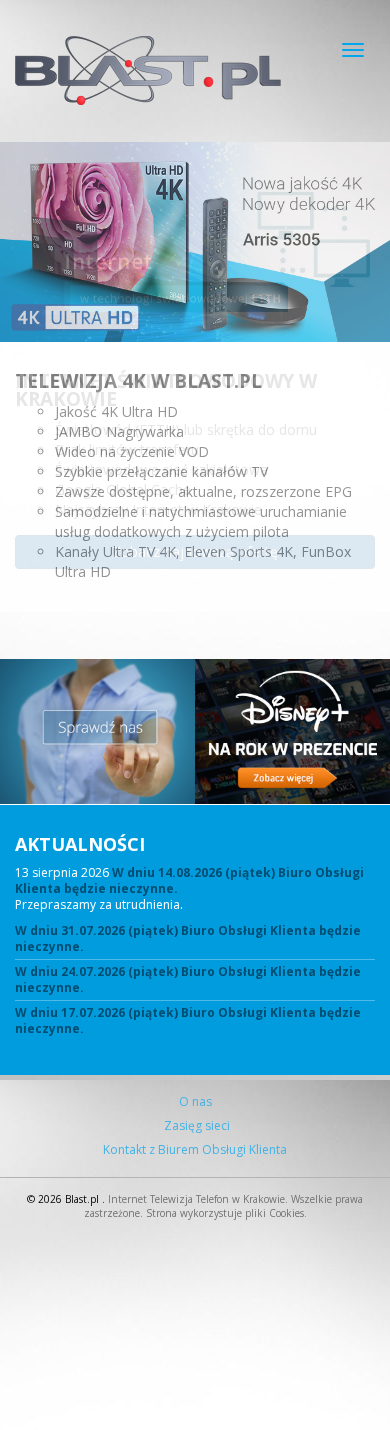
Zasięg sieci (195, 1126)
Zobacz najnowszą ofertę (195, 551)
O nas (195, 1102)
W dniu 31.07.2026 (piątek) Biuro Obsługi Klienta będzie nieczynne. (188, 939)
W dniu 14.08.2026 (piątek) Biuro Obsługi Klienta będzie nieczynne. (189, 880)
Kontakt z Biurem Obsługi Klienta (195, 1150)
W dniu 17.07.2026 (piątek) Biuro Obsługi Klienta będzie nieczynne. (188, 1021)
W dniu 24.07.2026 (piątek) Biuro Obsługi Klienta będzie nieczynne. (188, 980)
